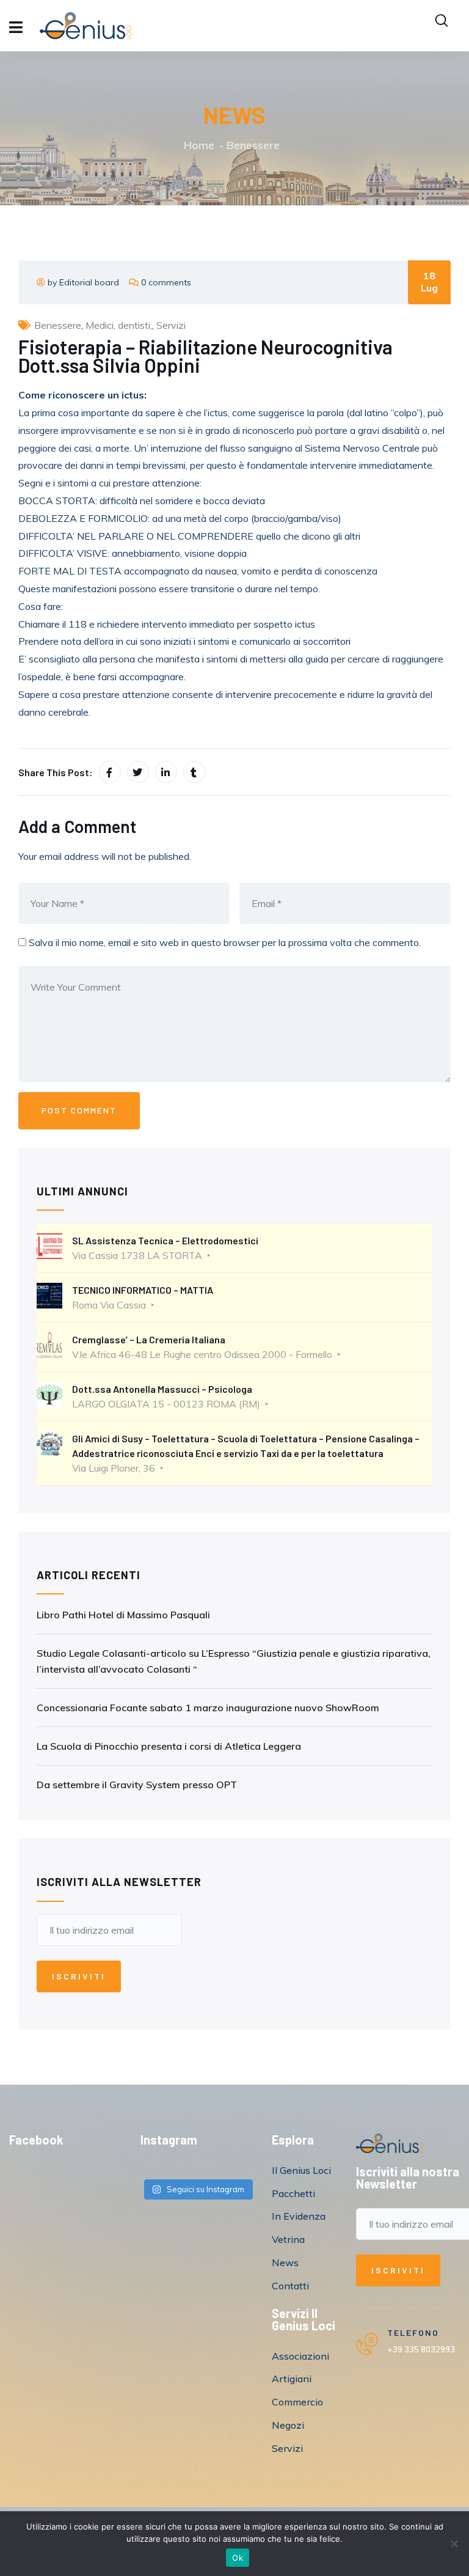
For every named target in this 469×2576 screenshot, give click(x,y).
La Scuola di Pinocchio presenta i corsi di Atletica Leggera (169, 1746)
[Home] (390, 2144)
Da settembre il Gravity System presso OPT (137, 1785)
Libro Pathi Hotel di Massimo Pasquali (123, 1615)
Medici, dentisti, (119, 325)
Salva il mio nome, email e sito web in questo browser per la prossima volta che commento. (225, 942)
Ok (238, 2558)
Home (199, 145)
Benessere (253, 145)
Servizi (171, 325)
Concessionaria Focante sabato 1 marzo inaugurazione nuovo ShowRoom (208, 1708)
